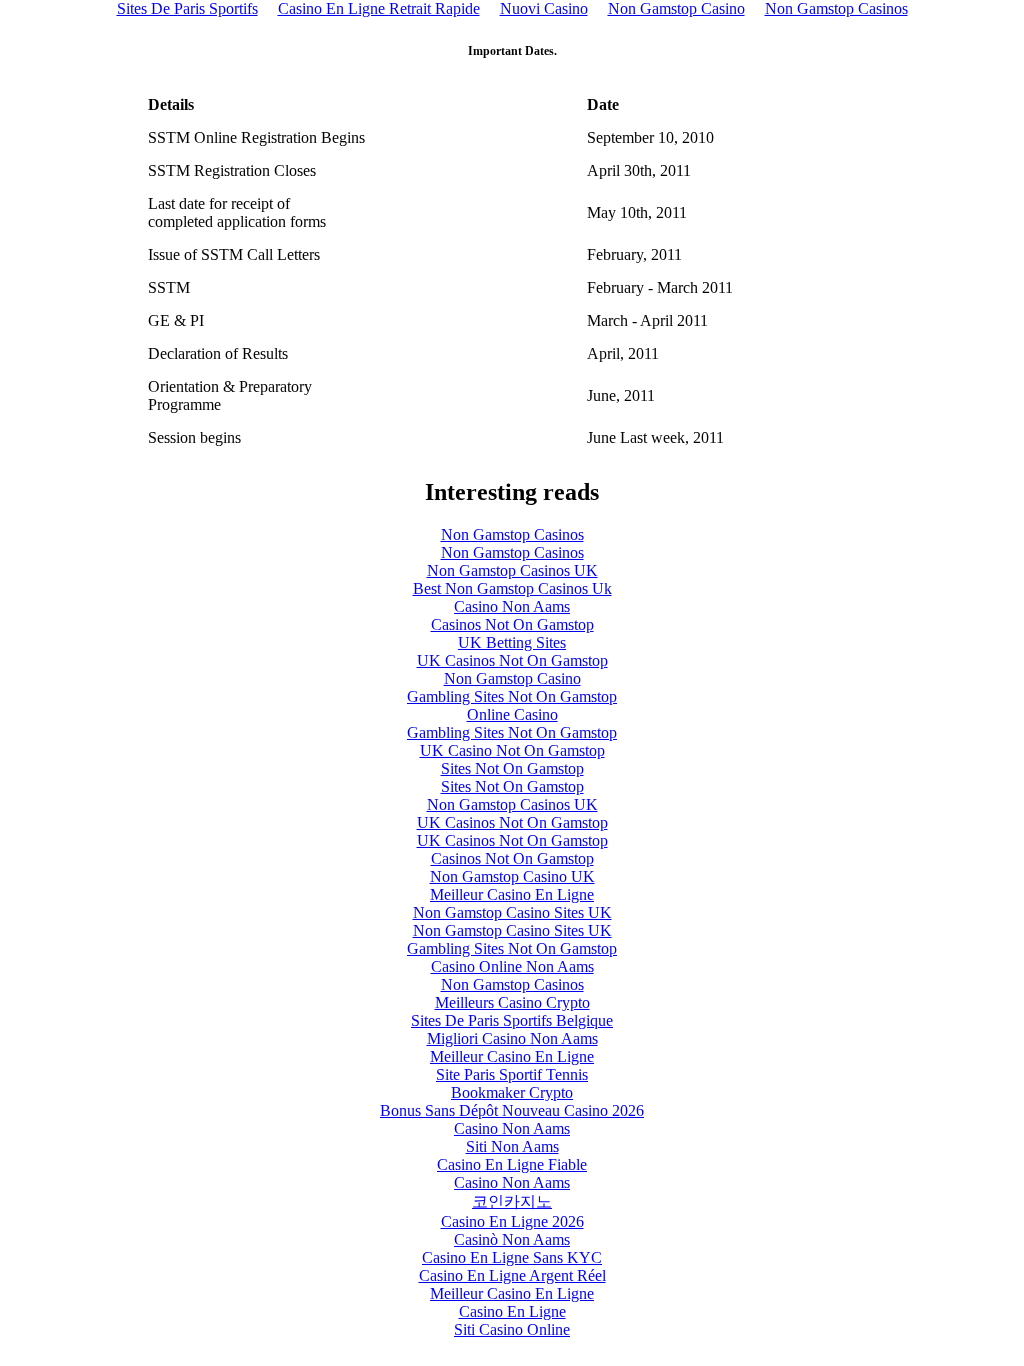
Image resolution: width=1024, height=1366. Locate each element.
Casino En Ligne (512, 1311)
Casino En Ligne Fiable (512, 1164)
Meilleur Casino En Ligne (512, 894)
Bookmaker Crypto (512, 1092)
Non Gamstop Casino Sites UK (512, 912)
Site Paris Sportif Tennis (512, 1074)
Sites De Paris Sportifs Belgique (512, 1020)
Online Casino (512, 714)
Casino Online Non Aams (512, 966)
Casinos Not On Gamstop (512, 624)
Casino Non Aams (512, 606)
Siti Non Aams (512, 1146)
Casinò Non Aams (512, 1239)
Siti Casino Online (512, 1329)
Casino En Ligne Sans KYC (512, 1257)
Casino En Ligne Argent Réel (512, 1275)
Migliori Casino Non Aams (512, 1038)
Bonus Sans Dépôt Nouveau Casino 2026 (512, 1110)
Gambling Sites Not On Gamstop (512, 696)
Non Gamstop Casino (512, 678)
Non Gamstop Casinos (512, 534)
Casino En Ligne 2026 (512, 1221)
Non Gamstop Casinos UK (512, 570)
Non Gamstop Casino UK (512, 876)
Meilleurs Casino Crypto (512, 1002)
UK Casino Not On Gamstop (512, 750)
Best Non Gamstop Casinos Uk (512, 588)
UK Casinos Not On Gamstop (512, 660)
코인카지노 (512, 1201)
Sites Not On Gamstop (512, 768)
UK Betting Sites (512, 642)
